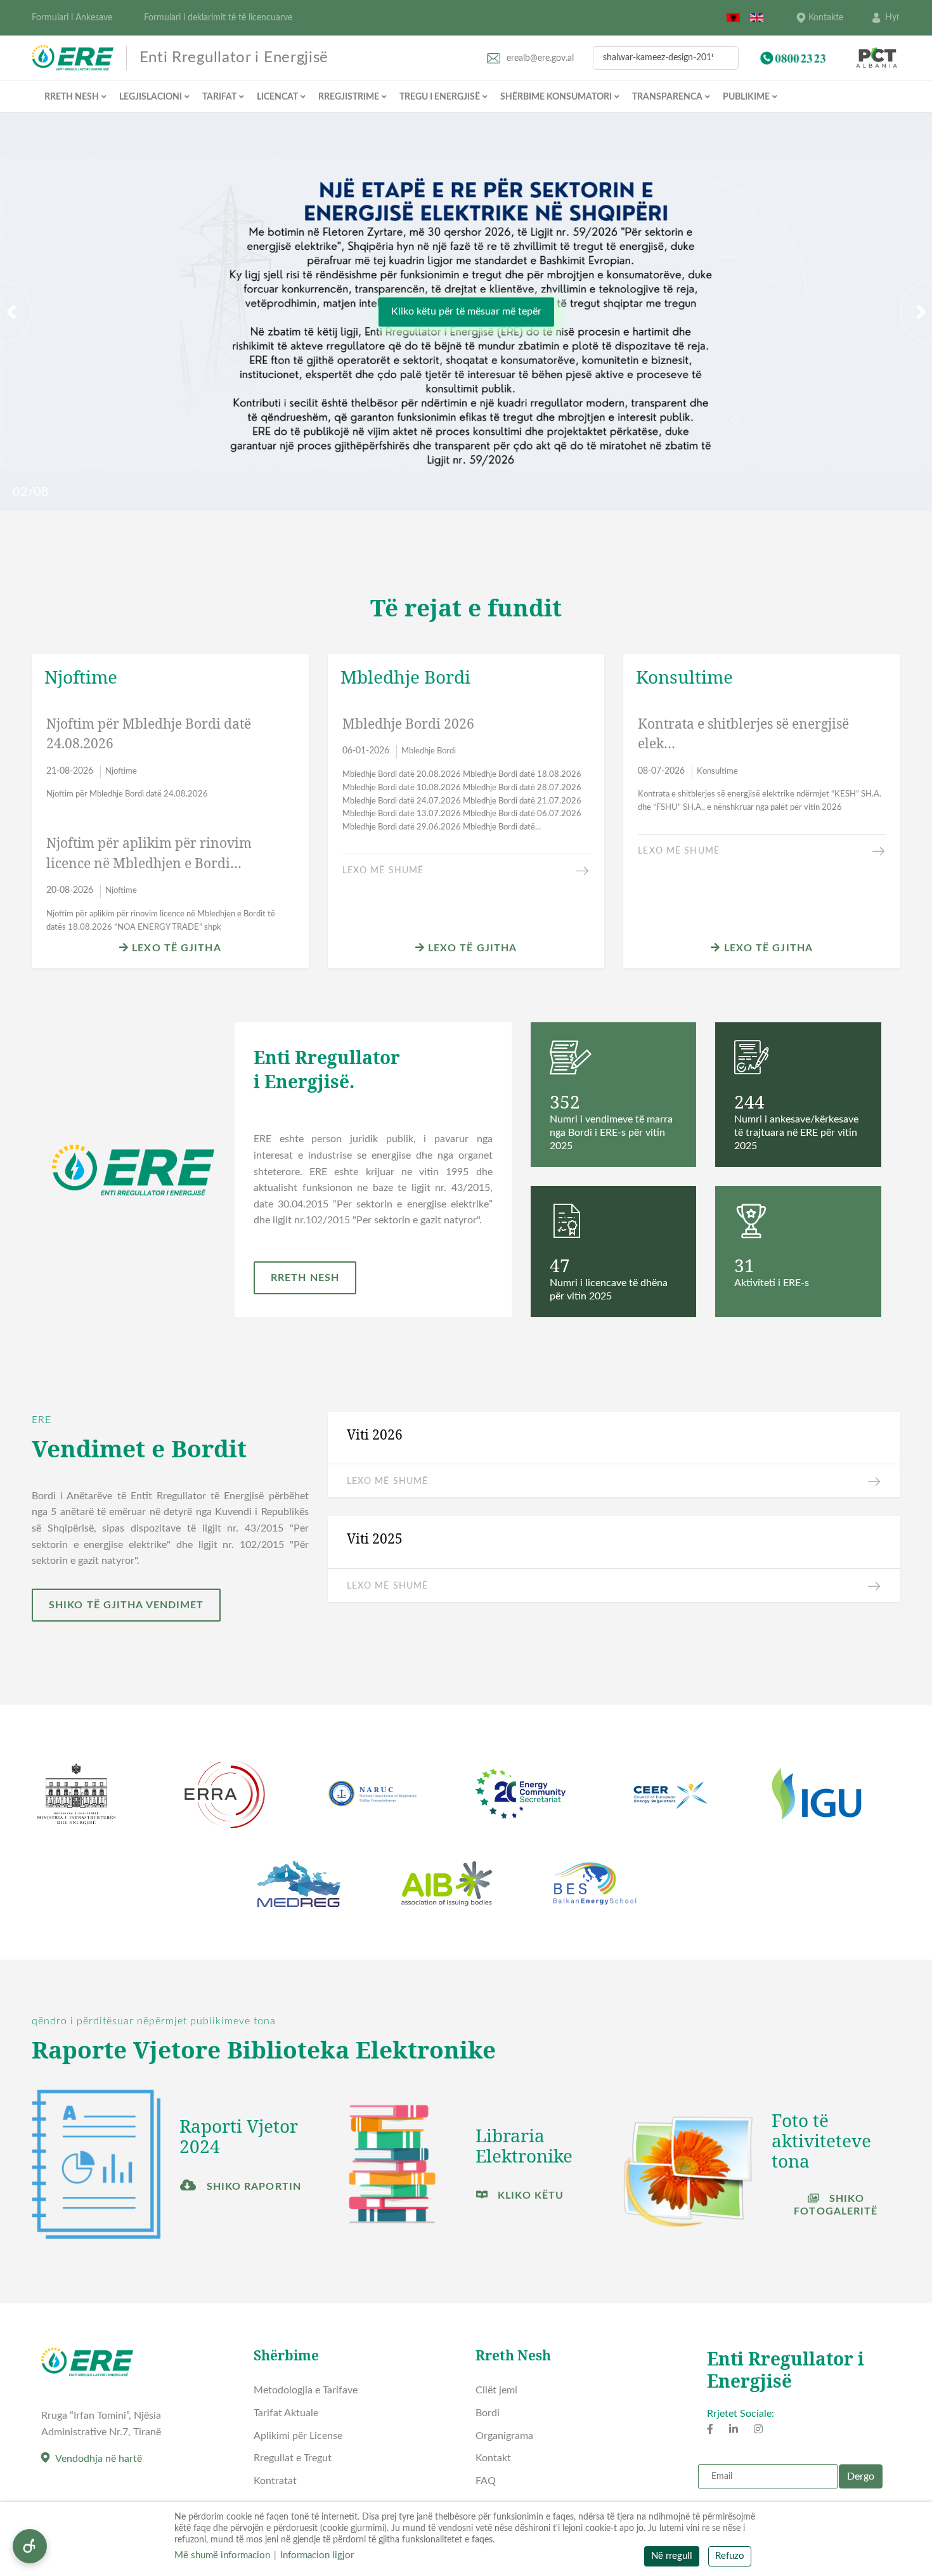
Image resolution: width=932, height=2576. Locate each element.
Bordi (488, 2413)
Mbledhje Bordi (429, 751)
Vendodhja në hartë (99, 2459)
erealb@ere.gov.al (540, 58)
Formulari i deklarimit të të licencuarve (218, 18)
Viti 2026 (375, 1434)
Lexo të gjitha (175, 948)
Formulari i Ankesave (72, 18)
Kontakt (493, 2458)
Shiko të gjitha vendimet (126, 1606)
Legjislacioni (151, 97)
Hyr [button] (892, 17)
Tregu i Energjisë (440, 97)
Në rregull (672, 2556)
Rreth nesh (72, 97)
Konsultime (717, 771)
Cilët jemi (496, 2390)
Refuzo (730, 2556)
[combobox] (666, 58)
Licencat (277, 97)
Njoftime (121, 771)
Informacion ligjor (317, 2555)
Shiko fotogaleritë (836, 2205)
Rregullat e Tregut (293, 2458)
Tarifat (219, 97)
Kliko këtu (529, 2195)
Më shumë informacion (222, 2555)
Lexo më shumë (383, 871)
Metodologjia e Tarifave (306, 2390)
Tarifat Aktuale (286, 2413)
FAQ (486, 2481)
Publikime (746, 97)
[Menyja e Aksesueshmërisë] (30, 2546)
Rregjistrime (349, 97)
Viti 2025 (375, 1539)
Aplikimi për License (298, 2436)
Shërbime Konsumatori (556, 97)
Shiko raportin (252, 2187)
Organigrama (504, 2436)
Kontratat (275, 2481)
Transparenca (667, 97)
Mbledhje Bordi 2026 (408, 723)
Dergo (861, 2476)
